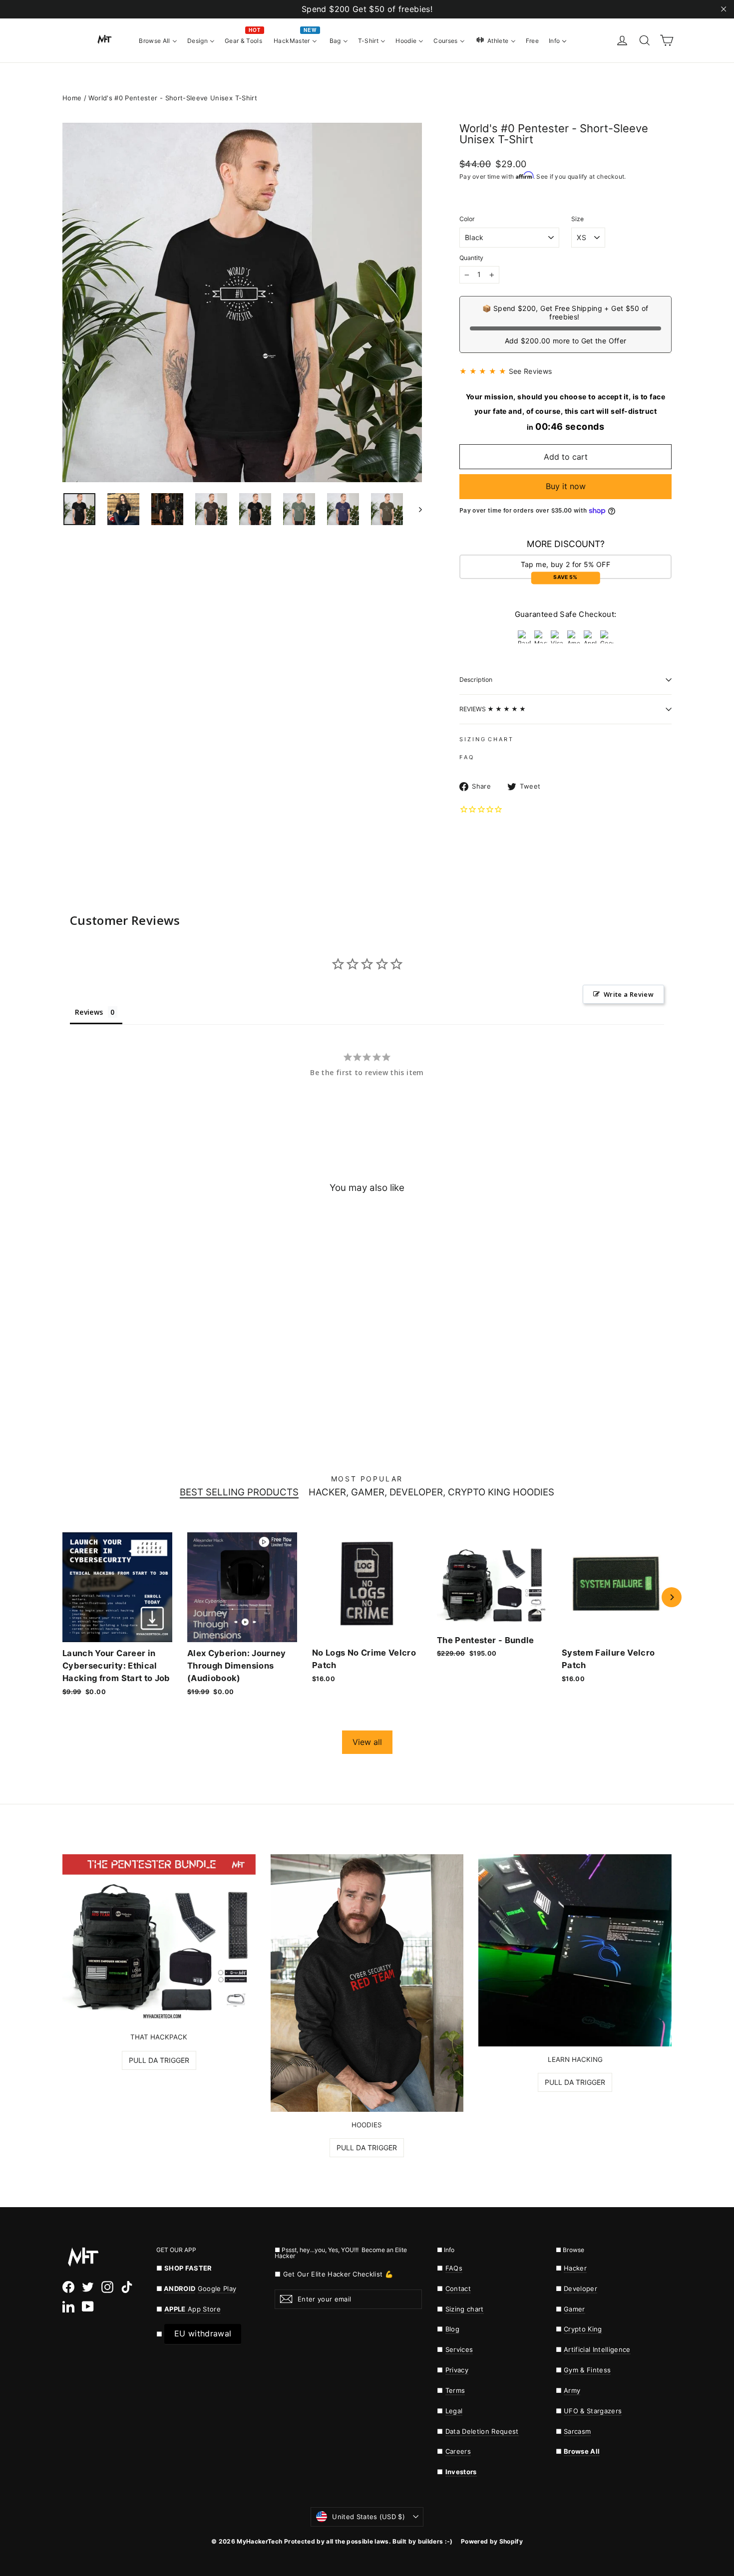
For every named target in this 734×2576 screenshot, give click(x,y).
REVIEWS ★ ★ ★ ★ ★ (493, 709)
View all (367, 1742)
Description (476, 680)
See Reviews (531, 371)
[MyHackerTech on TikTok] (127, 2287)
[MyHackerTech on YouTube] (88, 2306)
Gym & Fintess (587, 2370)
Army (572, 2390)
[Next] (672, 1597)
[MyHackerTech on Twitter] (88, 2287)
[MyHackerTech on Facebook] (68, 2287)
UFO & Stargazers (593, 2411)
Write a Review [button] (629, 994)
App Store (192, 2309)
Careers (458, 2451)
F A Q (466, 757)
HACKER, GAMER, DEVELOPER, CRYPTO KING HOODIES (431, 1493)
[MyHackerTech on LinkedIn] (68, 2306)
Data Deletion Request (482, 2431)
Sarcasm (577, 2431)
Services (459, 2349)
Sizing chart (465, 2309)
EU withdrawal (203, 2333)
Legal (454, 2411)
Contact (458, 2289)
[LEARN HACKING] (575, 1950)
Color (467, 219)
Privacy (457, 2370)
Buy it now (566, 486)
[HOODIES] (367, 1983)
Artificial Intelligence (597, 2349)
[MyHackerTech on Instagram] (107, 2287)
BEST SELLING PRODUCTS (239, 1493)
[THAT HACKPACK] (159, 1939)
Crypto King (583, 2329)
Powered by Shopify (492, 2541)
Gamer (574, 2309)
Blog (452, 2329)
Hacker (575, 2268)
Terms (455, 2390)
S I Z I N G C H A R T (486, 739)
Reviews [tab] (89, 1012)
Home (72, 98)
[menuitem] (158, 40)
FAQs (454, 2268)
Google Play (217, 2289)
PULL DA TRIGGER (159, 2060)
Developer (580, 2289)
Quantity (471, 258)
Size (577, 219)
